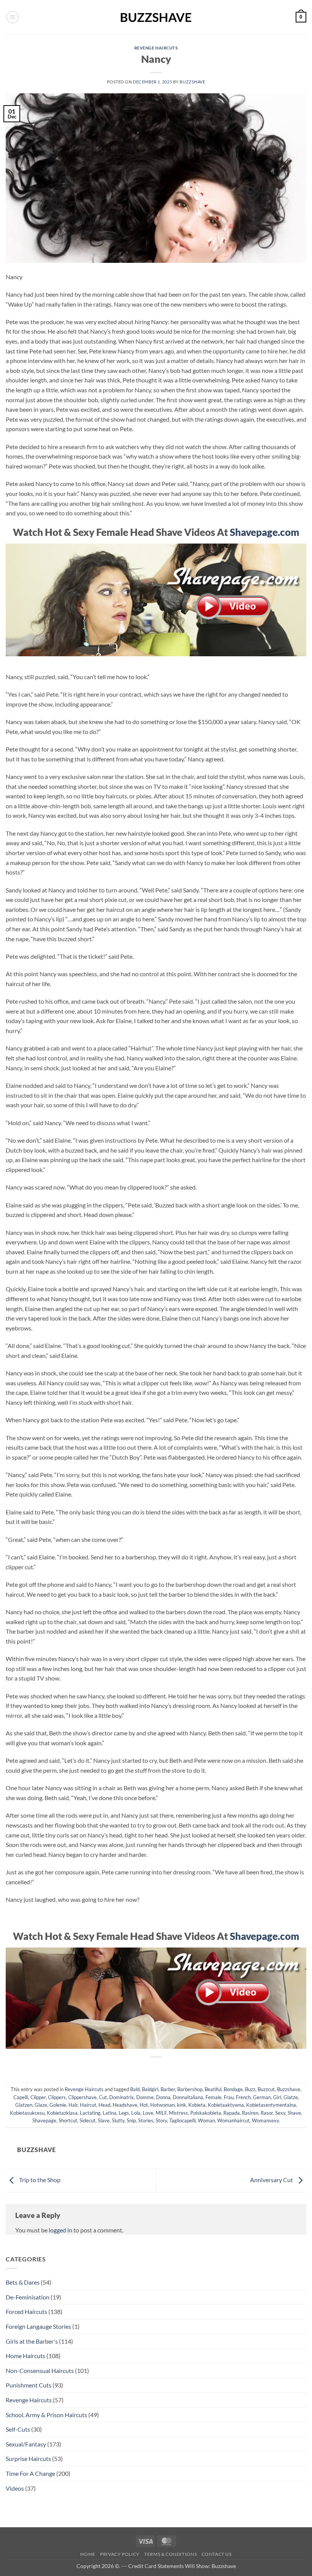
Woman (206, 2120)
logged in (60, 2230)
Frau (229, 2097)
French (243, 2097)
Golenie (58, 2105)
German (262, 2097)
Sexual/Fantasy (26, 2444)
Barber (168, 2089)
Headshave (125, 2105)
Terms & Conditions (170, 2554)
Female (213, 2097)
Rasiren (250, 2113)
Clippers (57, 2097)
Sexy (280, 2113)
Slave (104, 2120)
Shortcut (68, 2120)
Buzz (250, 2089)
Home (88, 2554)
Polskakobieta (206, 2113)
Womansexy (265, 2120)
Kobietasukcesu (27, 2113)
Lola (136, 2113)
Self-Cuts (18, 2429)
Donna (163, 2097)
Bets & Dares (23, 2282)
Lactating (90, 2113)
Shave (294, 2113)
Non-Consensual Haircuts (40, 2371)
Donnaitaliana (188, 2097)
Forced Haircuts (26, 2311)
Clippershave (82, 2097)
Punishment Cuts (29, 2385)
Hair (73, 2105)
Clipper (38, 2097)
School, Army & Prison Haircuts (46, 2415)
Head (104, 2105)
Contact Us (217, 2554)
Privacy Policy (120, 2554)
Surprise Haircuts (28, 2458)
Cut (103, 2097)
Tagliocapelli (182, 2120)
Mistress (178, 2113)
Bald (135, 2089)
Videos (15, 2488)
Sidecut (88, 2120)
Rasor (267, 2113)
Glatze (291, 2097)
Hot (144, 2105)
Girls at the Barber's (32, 2341)
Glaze (41, 2105)
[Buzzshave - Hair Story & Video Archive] (156, 17)
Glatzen (24, 2105)
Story (161, 2120)
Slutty (118, 2120)
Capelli (21, 2097)
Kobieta (197, 2105)
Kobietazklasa (62, 2113)
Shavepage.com (264, 532)
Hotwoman (162, 2105)
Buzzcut (266, 2089)
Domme (145, 2097)
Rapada (232, 2113)
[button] (13, 17)
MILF (161, 2113)
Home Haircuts (25, 2356)
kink (181, 2105)
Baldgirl (150, 2089)
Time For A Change (30, 2473)
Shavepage (44, 2120)
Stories (146, 2120)
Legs (124, 2113)
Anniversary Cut (272, 2180)
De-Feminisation (28, 2297)
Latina (110, 2113)
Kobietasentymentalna (271, 2105)
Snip (131, 2120)
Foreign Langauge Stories (38, 2326)
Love (148, 2113)
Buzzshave (192, 82)
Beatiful (213, 2089)
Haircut (88, 2105)
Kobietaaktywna (226, 2105)
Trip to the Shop (39, 2180)
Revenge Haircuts (156, 48)
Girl (277, 2097)
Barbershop (190, 2089)
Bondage (233, 2089)
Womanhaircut (233, 2120)
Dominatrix (122, 2097)
